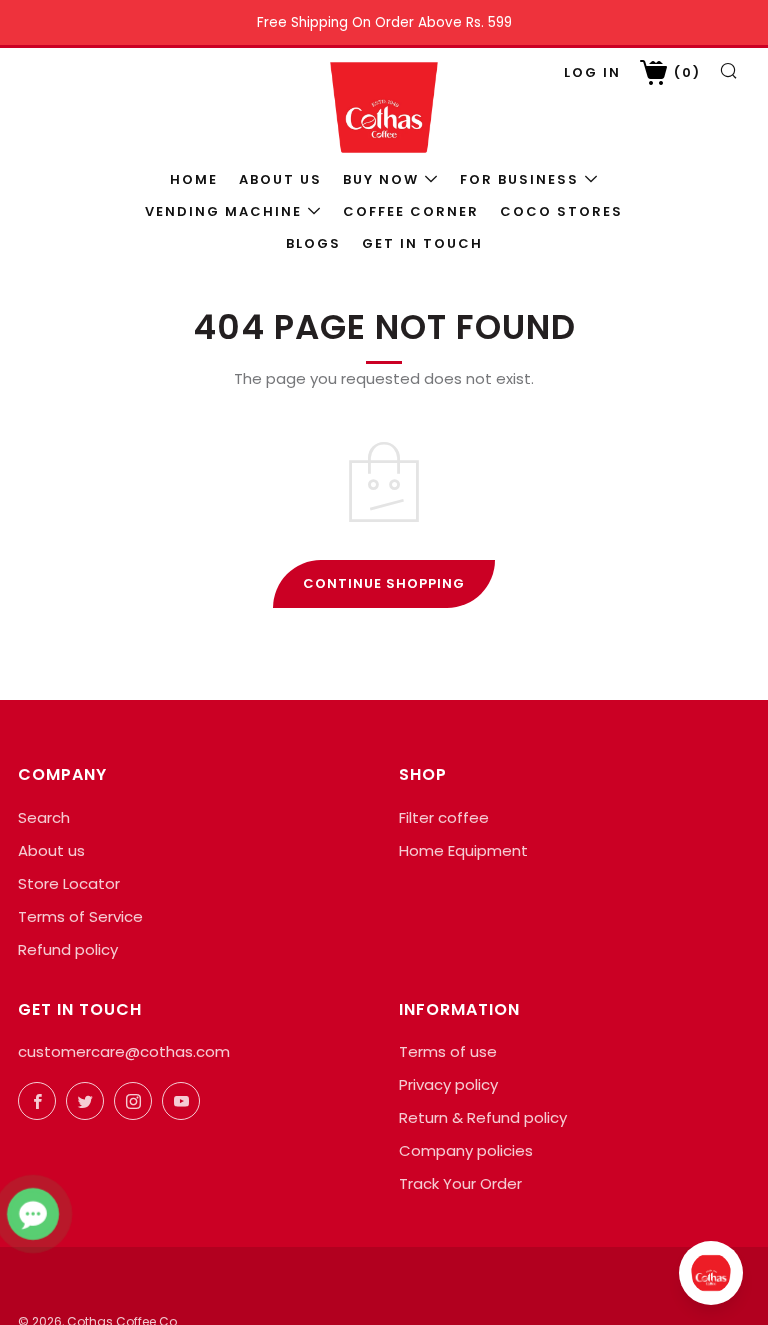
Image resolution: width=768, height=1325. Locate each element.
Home (194, 179)
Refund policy (68, 949)
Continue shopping (384, 583)
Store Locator (69, 883)
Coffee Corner (411, 211)
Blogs (313, 243)
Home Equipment (463, 850)
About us (280, 179)
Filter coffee (444, 817)
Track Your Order (460, 1183)
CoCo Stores (561, 211)
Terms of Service (80, 916)
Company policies (466, 1150)
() (685, 72)
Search (44, 817)
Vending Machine (223, 211)
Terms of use (448, 1051)
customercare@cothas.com (124, 1051)
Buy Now (381, 179)
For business (519, 179)
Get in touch (422, 243)
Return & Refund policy (483, 1117)
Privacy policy (448, 1084)
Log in (592, 72)
